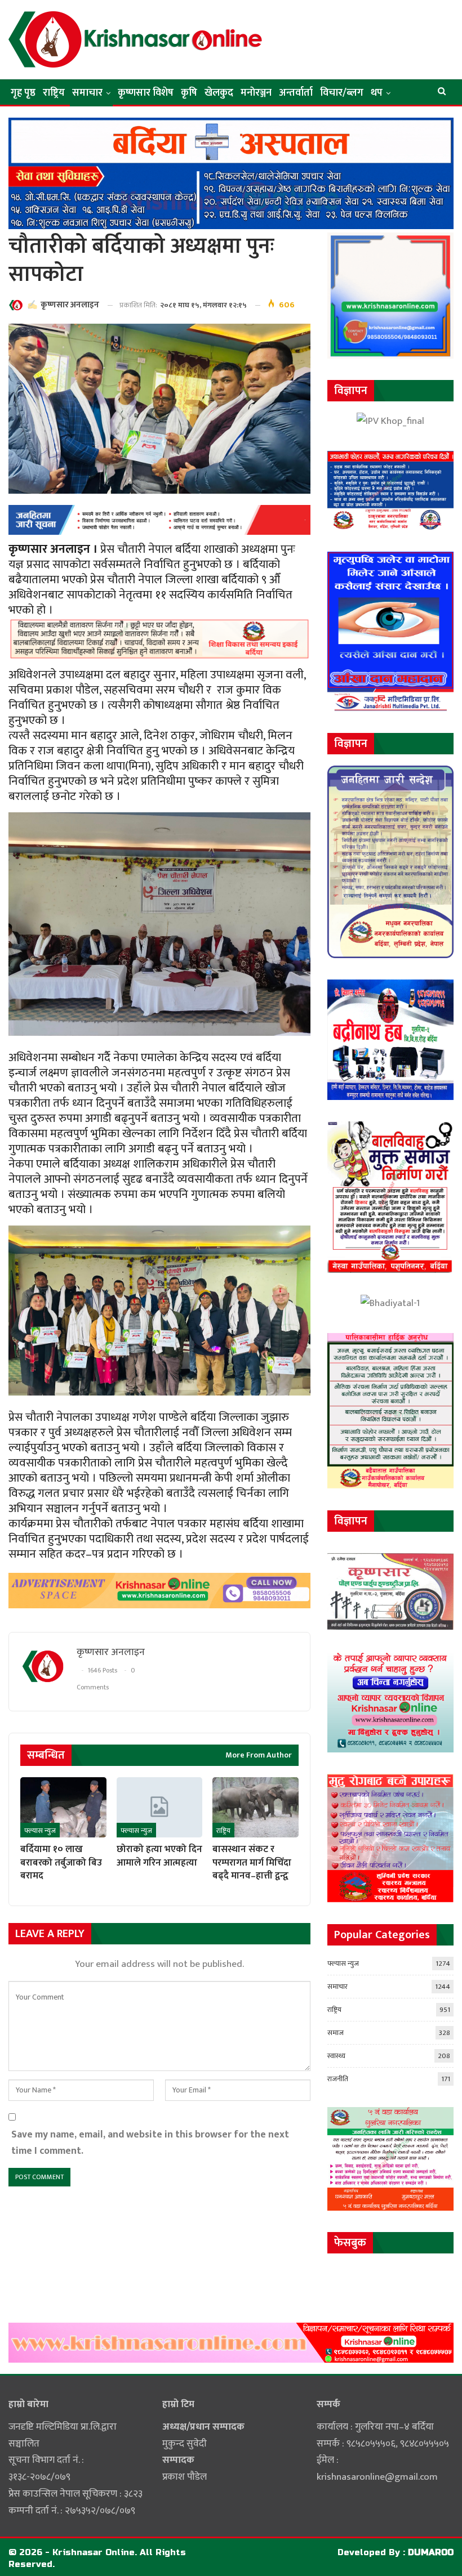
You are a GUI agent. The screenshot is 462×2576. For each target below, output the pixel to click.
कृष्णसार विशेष (146, 93)
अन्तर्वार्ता (296, 93)
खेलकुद (219, 93)
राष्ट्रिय (54, 93)
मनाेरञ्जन (256, 93)
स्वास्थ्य (336, 2056)
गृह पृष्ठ (23, 93)
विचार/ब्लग (342, 93)
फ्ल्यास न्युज (40, 1831)
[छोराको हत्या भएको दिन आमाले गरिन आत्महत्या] (160, 1807)
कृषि (189, 93)
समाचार (87, 93)
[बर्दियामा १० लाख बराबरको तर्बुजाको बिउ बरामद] (63, 1807)
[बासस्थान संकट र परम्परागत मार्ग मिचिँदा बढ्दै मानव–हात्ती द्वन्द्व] (256, 1807)
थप (377, 93)
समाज (336, 2033)
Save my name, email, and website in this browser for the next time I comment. (150, 2143)
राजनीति (338, 2079)
